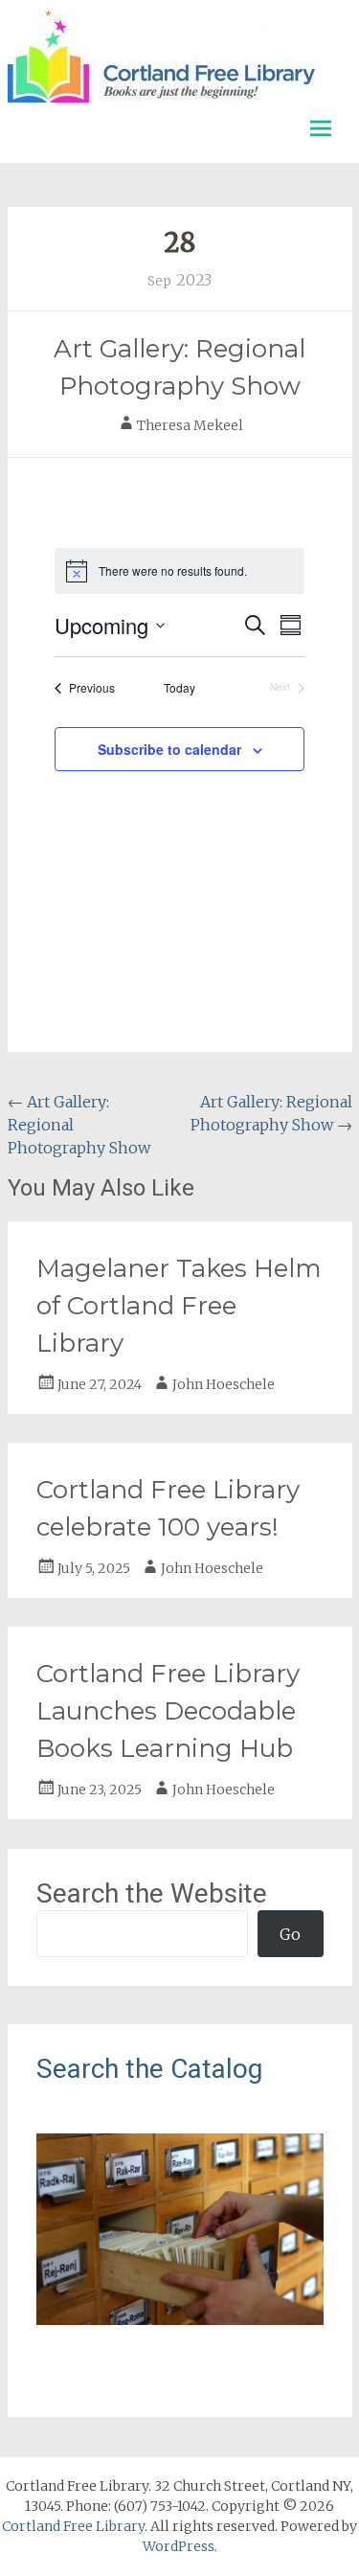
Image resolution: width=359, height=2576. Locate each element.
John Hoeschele (224, 1384)
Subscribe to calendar (169, 749)
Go (290, 1934)
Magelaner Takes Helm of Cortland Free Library (179, 1306)
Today (179, 688)
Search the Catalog (149, 2069)
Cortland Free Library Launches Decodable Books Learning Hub (168, 1711)
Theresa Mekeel (190, 425)
